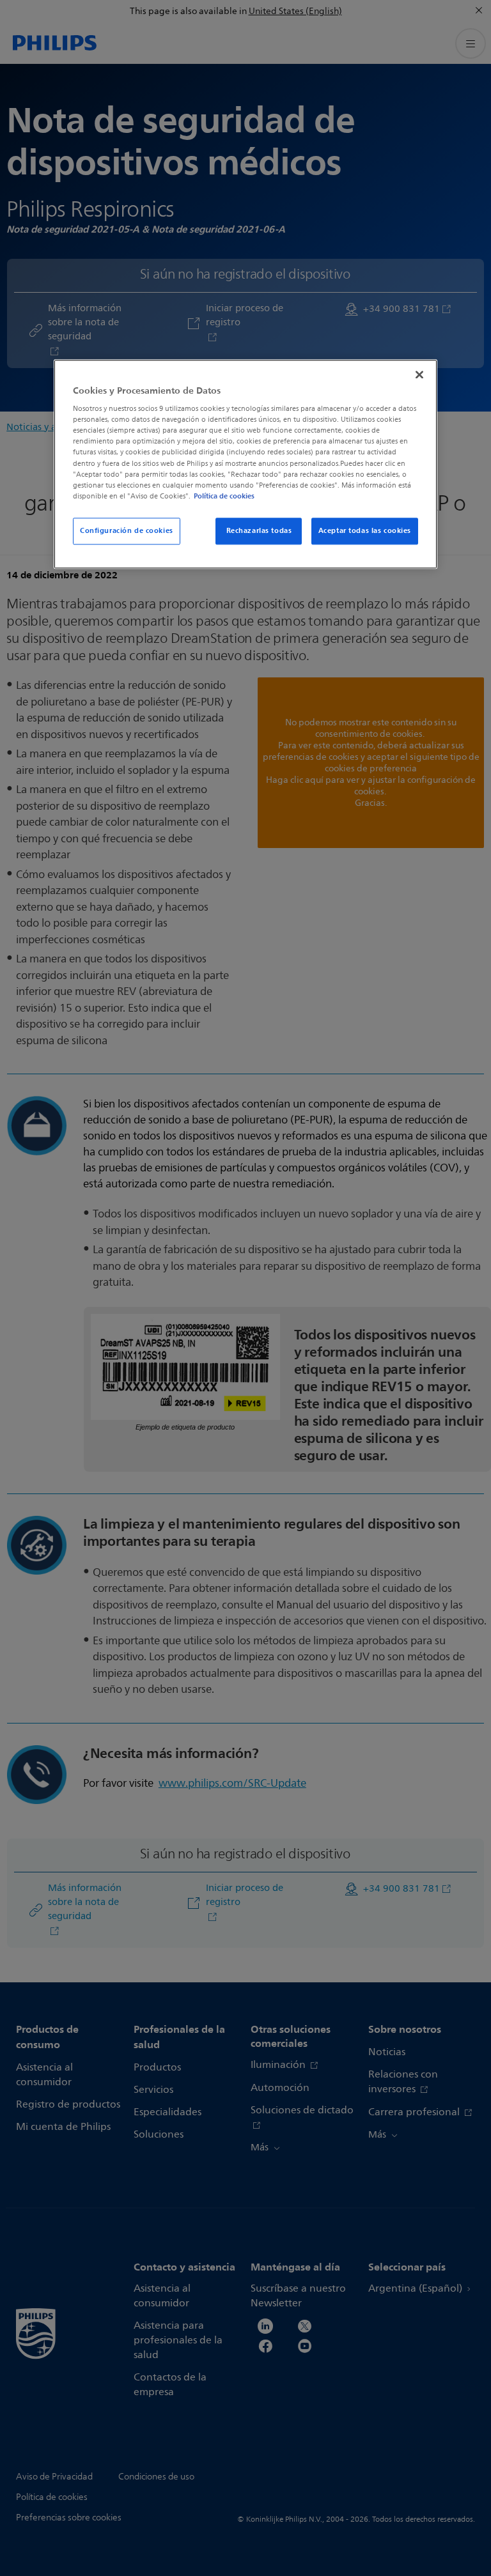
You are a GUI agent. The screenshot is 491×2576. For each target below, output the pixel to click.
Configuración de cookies (127, 530)
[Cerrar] (419, 374)
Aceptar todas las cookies (365, 530)
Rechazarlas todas (259, 530)
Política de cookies (224, 496)
